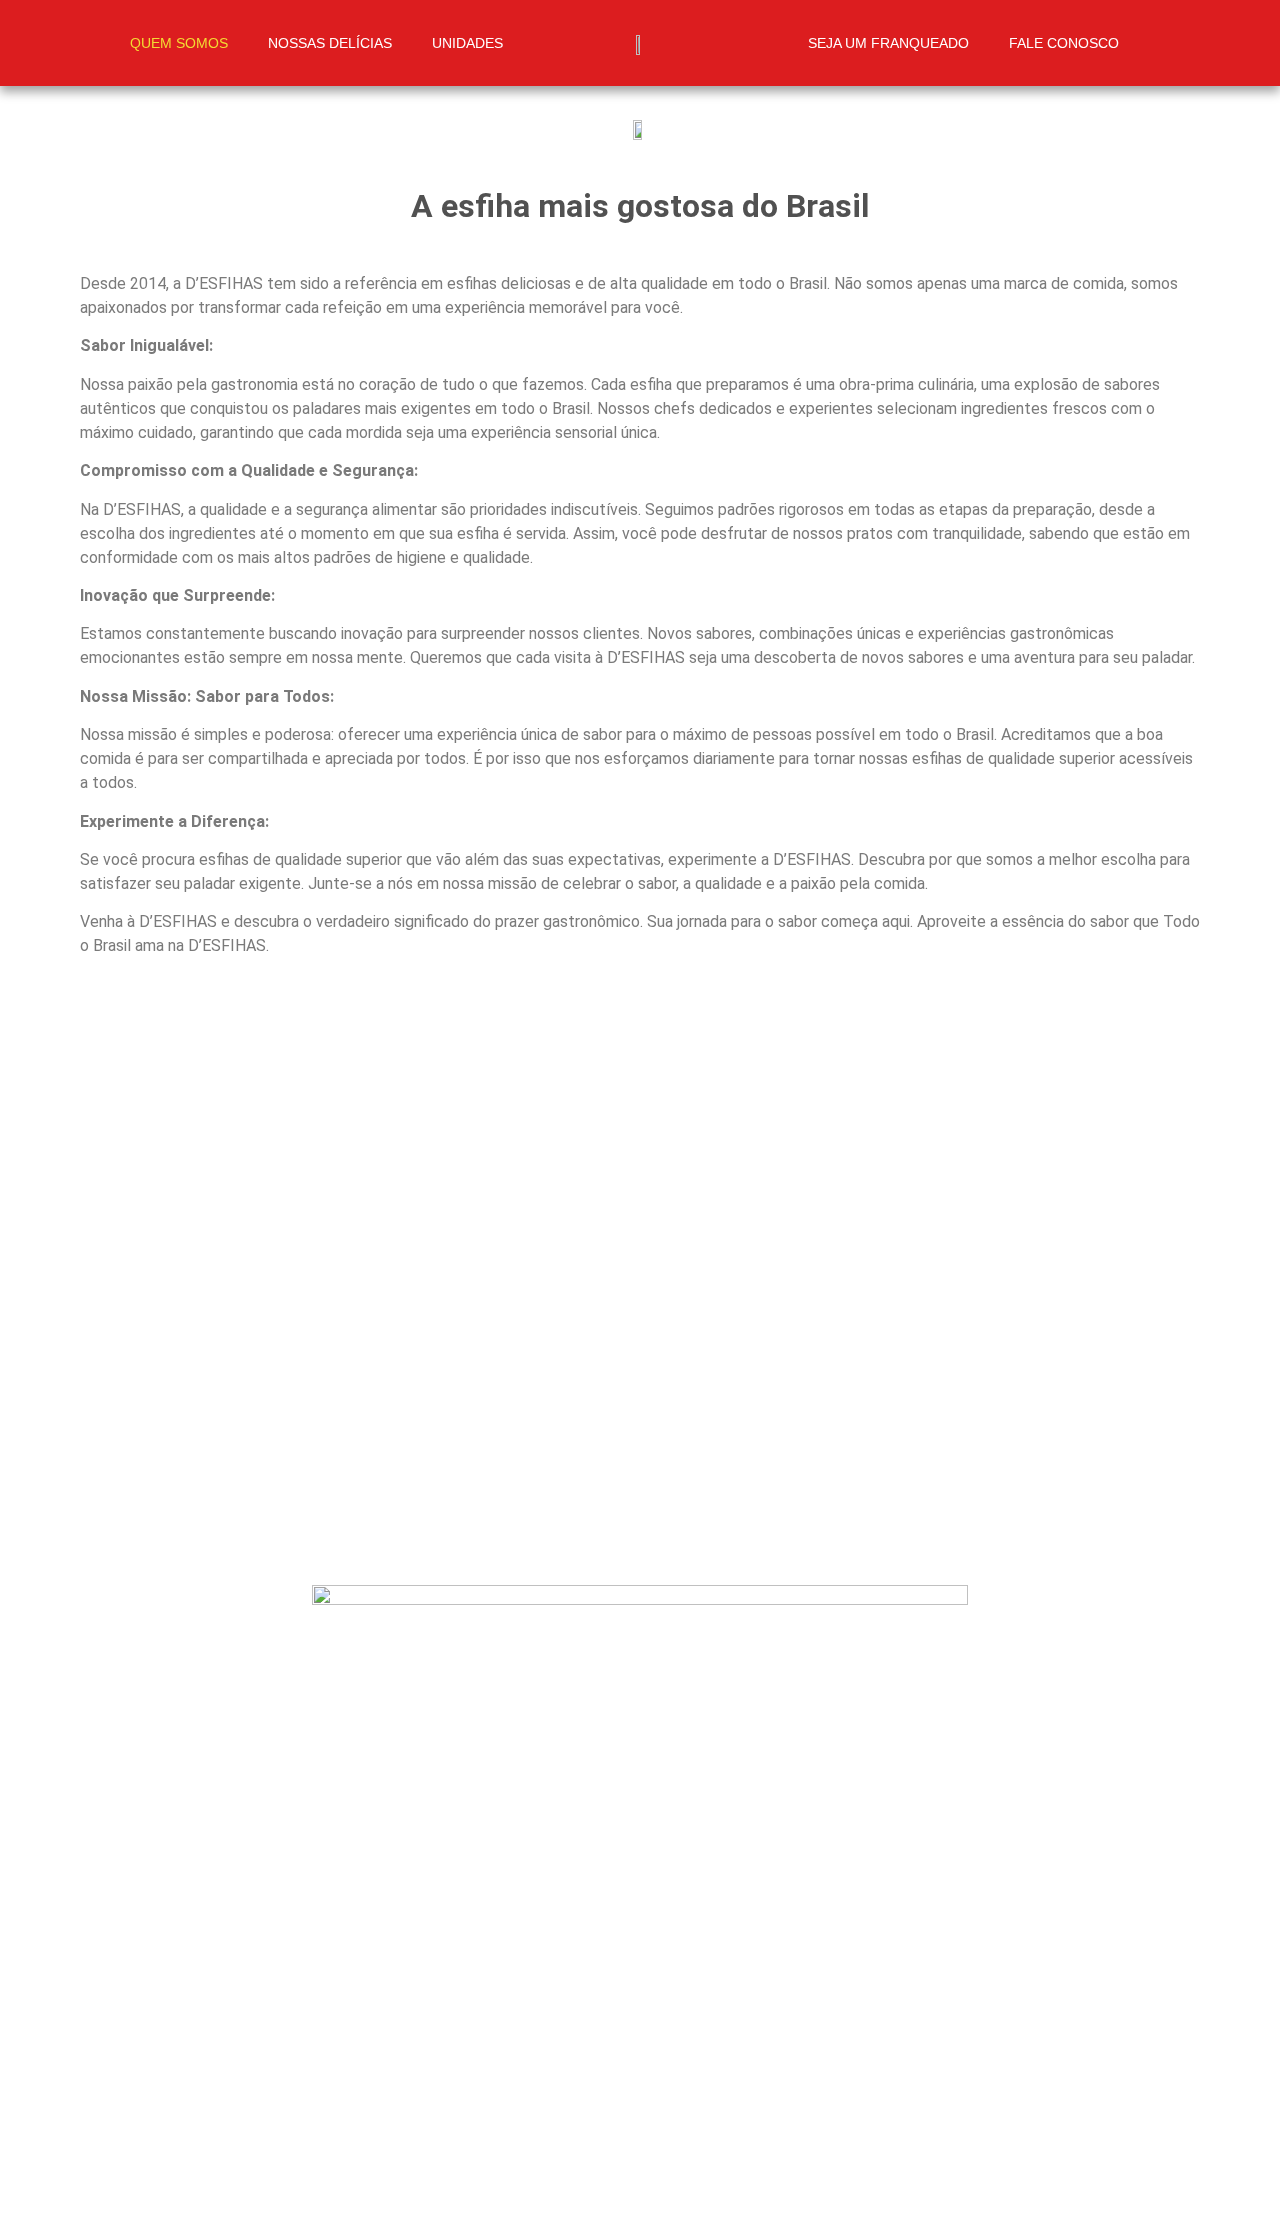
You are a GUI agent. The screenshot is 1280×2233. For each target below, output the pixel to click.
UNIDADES (467, 43)
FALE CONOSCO (1064, 43)
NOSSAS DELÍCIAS (330, 43)
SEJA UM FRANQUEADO (888, 43)
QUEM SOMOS (179, 43)
